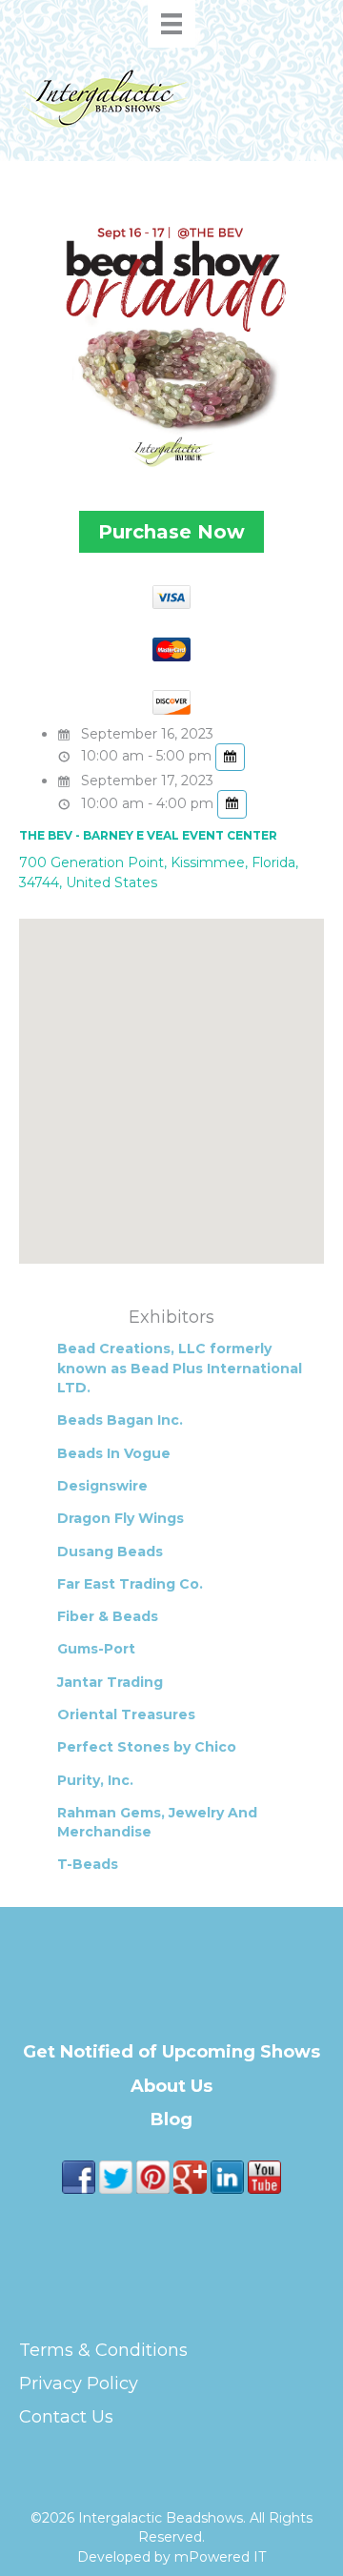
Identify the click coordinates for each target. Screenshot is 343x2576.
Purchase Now (171, 532)
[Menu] (171, 24)
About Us (171, 2086)
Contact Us (66, 2417)
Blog (171, 2120)
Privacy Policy (79, 2383)
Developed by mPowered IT (171, 2557)
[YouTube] (264, 2176)
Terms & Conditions (103, 2350)
